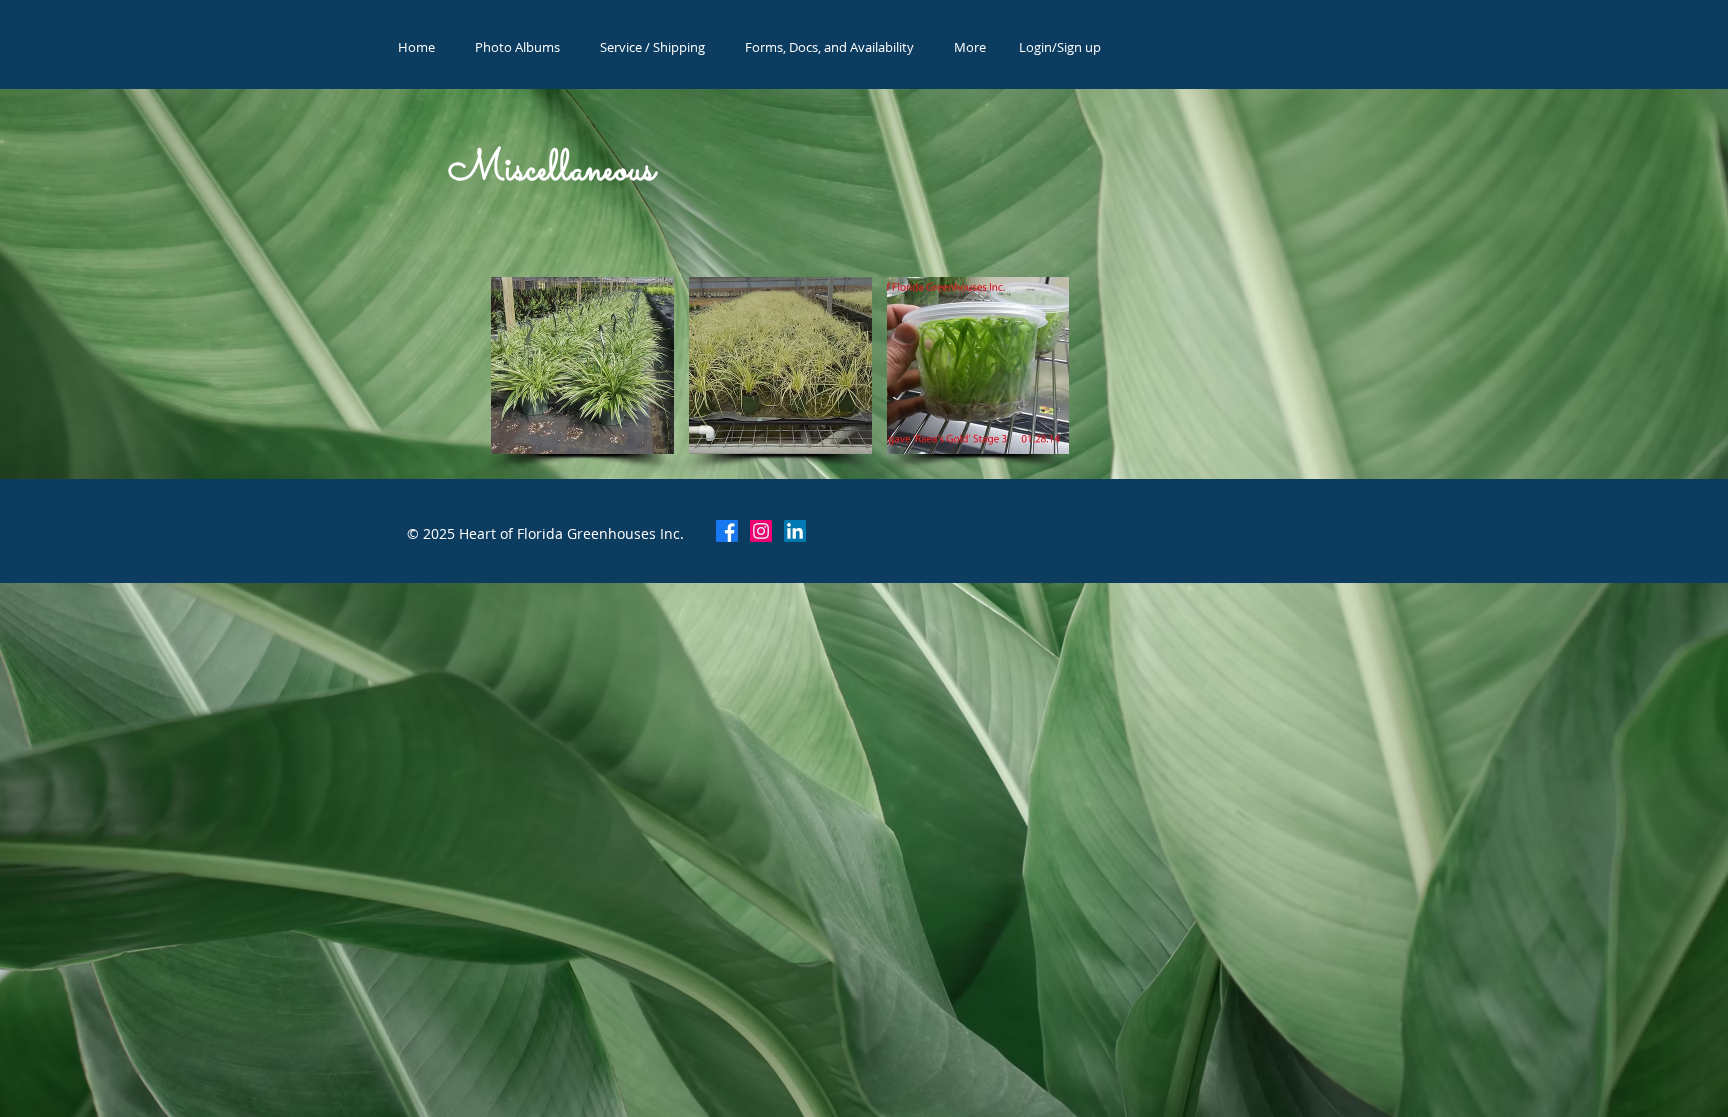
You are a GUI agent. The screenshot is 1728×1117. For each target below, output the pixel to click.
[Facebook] (727, 531)
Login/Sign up (1060, 47)
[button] (582, 365)
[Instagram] (761, 531)
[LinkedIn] (795, 531)
